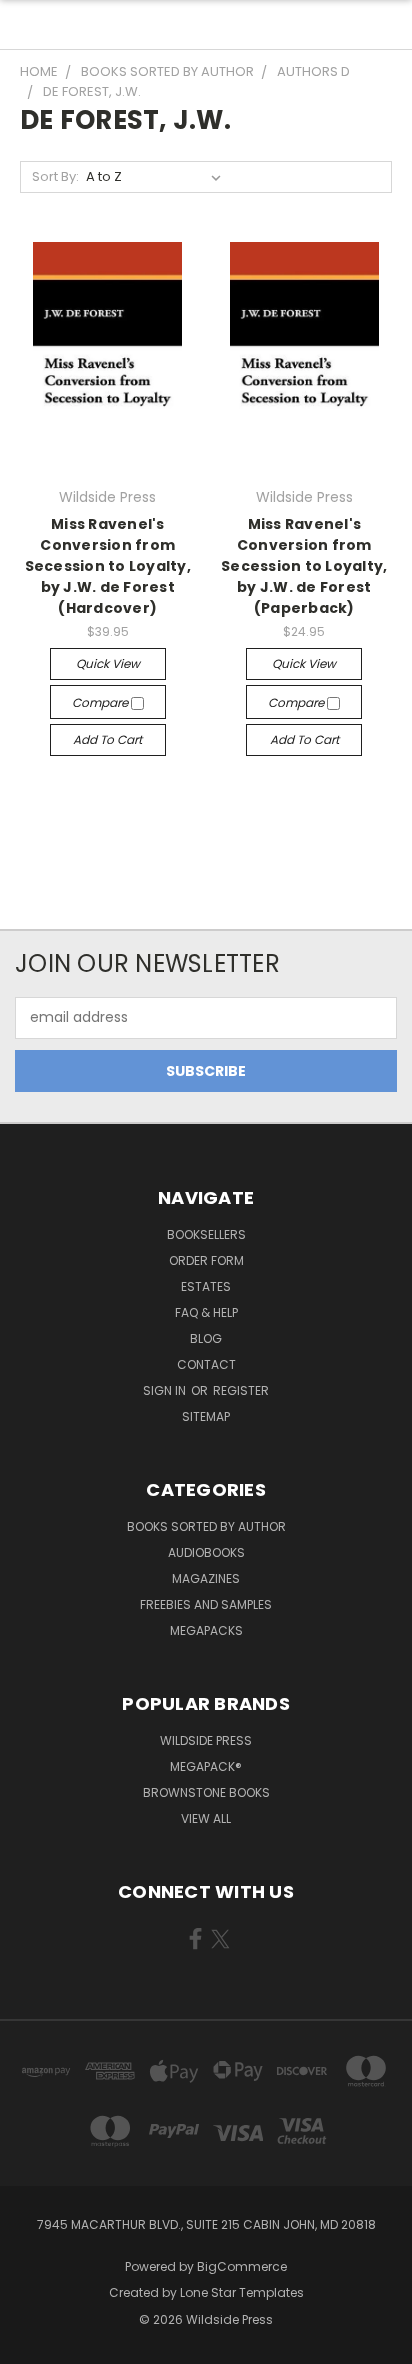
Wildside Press (206, 1740)
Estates (206, 1286)
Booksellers (206, 1234)
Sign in (166, 1390)
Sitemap (206, 1416)
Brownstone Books (206, 1792)
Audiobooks (206, 1552)
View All (206, 1818)
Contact (206, 1364)
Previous (31, 2344)
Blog (206, 1338)
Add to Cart (107, 739)
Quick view (108, 663)
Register (241, 1390)
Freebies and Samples (206, 1604)
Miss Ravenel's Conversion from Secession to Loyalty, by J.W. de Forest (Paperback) (304, 566)
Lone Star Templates (242, 2292)
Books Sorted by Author (206, 1526)
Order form (206, 1260)
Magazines (206, 1578)
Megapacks (206, 1630)
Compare (101, 702)
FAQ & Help (206, 1312)
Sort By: (55, 176)
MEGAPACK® (206, 1766)
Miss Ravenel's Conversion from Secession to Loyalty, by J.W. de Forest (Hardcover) (108, 566)
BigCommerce (242, 2266)
